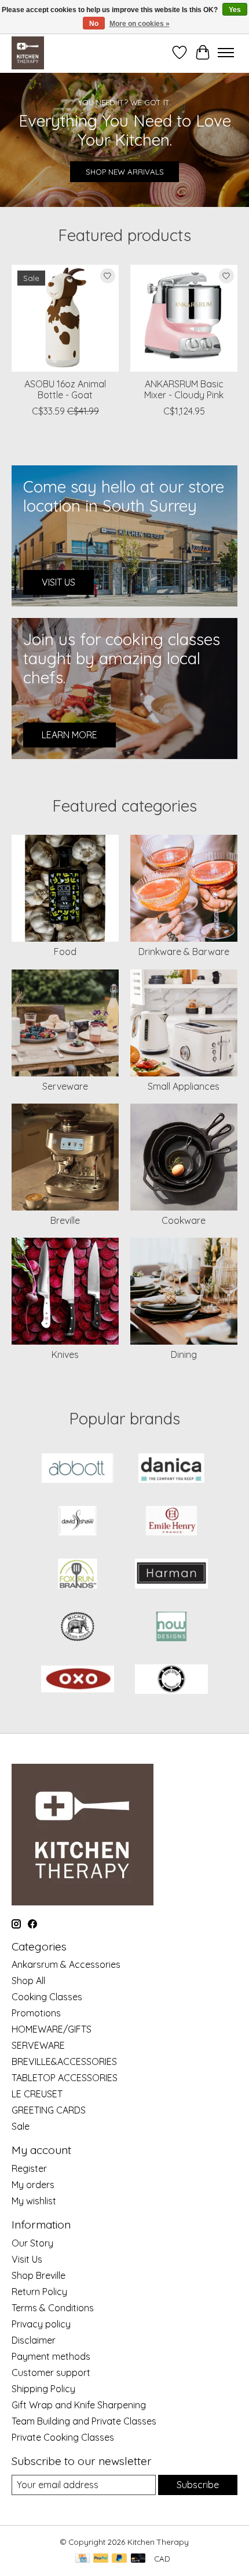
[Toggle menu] (226, 53)
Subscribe (198, 2485)
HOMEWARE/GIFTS (52, 2029)
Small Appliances (184, 1086)
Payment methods (51, 2356)
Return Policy (39, 2292)
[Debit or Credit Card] (138, 2559)
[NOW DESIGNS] (171, 1628)
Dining (184, 1354)
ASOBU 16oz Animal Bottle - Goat (65, 389)
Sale (21, 2126)
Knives (65, 1354)
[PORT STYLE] (171, 1680)
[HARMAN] (171, 1574)
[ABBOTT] (78, 1469)
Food (65, 952)
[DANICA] (171, 1469)
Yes (235, 10)
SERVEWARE (38, 2045)
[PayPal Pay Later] (119, 2559)
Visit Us (27, 2259)
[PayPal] (101, 2559)
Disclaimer (34, 2340)
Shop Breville (39, 2275)
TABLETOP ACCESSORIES (65, 2078)
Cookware (184, 1220)
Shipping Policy (43, 2389)
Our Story (32, 2243)
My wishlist (34, 2201)
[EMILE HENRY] (171, 1522)
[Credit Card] (83, 2559)
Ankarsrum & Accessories (66, 1964)
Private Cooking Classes (63, 2437)
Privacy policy (41, 2324)
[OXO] (78, 1680)
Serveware (65, 1086)
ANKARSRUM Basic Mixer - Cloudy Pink (184, 389)
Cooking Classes (47, 1997)
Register (29, 2168)
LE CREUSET (37, 2094)
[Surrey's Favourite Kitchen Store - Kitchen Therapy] (28, 53)
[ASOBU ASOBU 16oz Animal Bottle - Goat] (65, 318)
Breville (65, 1220)
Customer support (51, 2373)
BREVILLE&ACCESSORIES (64, 2061)
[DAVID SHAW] (78, 1522)
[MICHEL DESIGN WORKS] (78, 1628)
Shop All (28, 1981)
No (94, 24)
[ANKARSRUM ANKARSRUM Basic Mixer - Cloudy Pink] (184, 318)
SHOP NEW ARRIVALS (125, 172)
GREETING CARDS (49, 2110)
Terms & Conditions (53, 2308)
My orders (33, 2185)
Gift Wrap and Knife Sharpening (79, 2405)
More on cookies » (140, 24)
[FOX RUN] (78, 1574)
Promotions (36, 2013)
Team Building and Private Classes (84, 2421)
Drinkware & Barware (184, 952)
